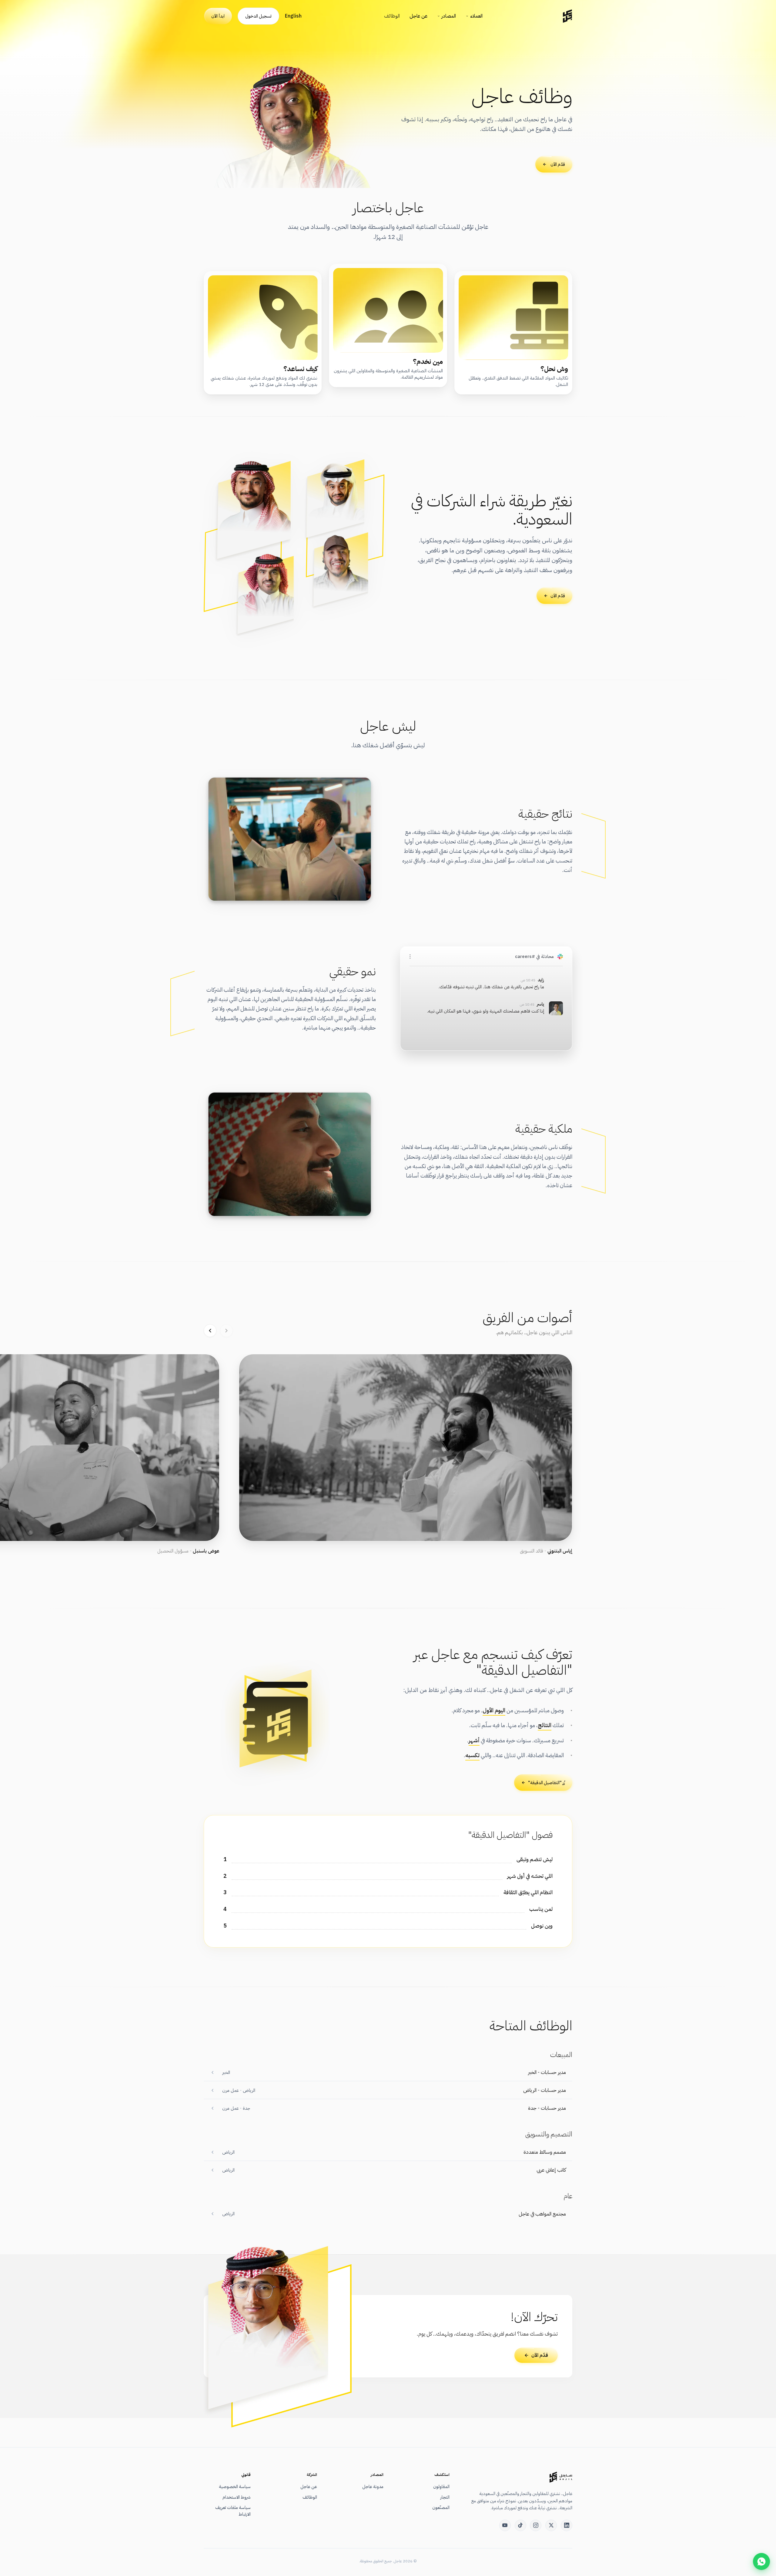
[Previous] (226, 1331)
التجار (445, 2497)
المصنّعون (441, 2507)
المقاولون (441, 2487)
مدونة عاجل (373, 2487)
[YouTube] (505, 2525)
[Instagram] (536, 2525)
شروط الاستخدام (237, 2497)
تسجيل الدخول (258, 16)
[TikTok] (520, 2525)
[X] (551, 2525)
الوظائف (392, 16)
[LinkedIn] (567, 2525)
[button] (406, 1454)
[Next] (210, 1331)
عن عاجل (418, 16)
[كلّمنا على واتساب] (761, 2561)
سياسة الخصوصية (235, 2487)
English (293, 16)
